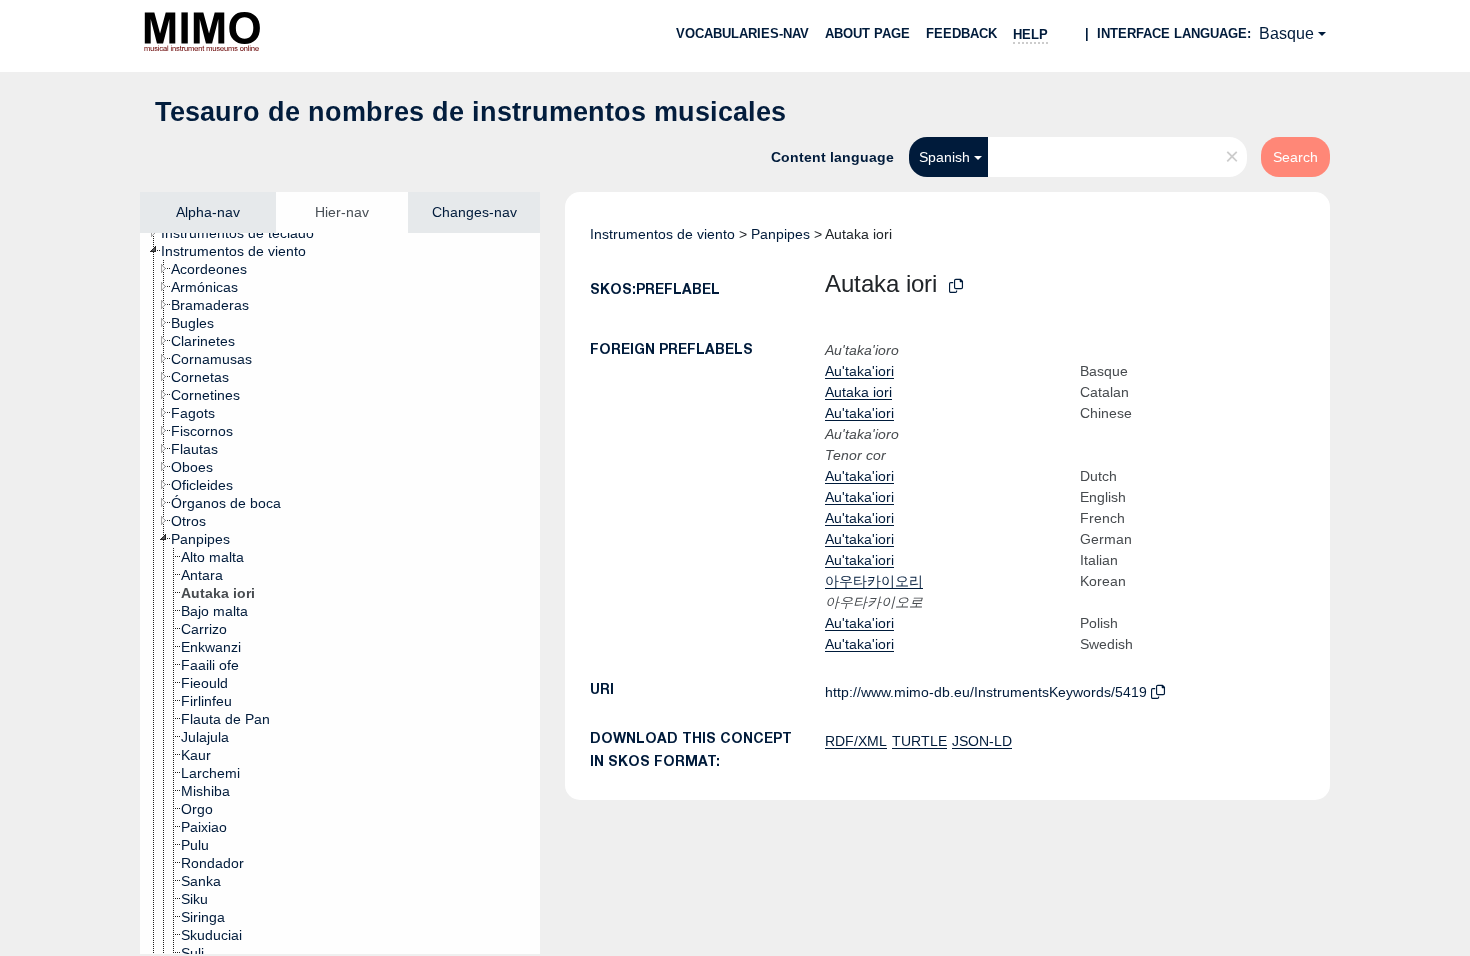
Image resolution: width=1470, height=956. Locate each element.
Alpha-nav (208, 212)
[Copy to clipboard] (956, 286)
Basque (1286, 33)
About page (867, 33)
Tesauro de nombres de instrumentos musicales (470, 112)
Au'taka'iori (859, 371)
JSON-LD (982, 741)
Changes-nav (474, 212)
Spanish (944, 157)
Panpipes (780, 234)
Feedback (961, 33)
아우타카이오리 (874, 581)
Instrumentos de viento (662, 234)
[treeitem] (246, 233)
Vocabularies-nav (742, 33)
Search (1295, 157)
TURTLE (919, 741)
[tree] (340, 593)
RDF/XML (856, 741)
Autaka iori (858, 392)
